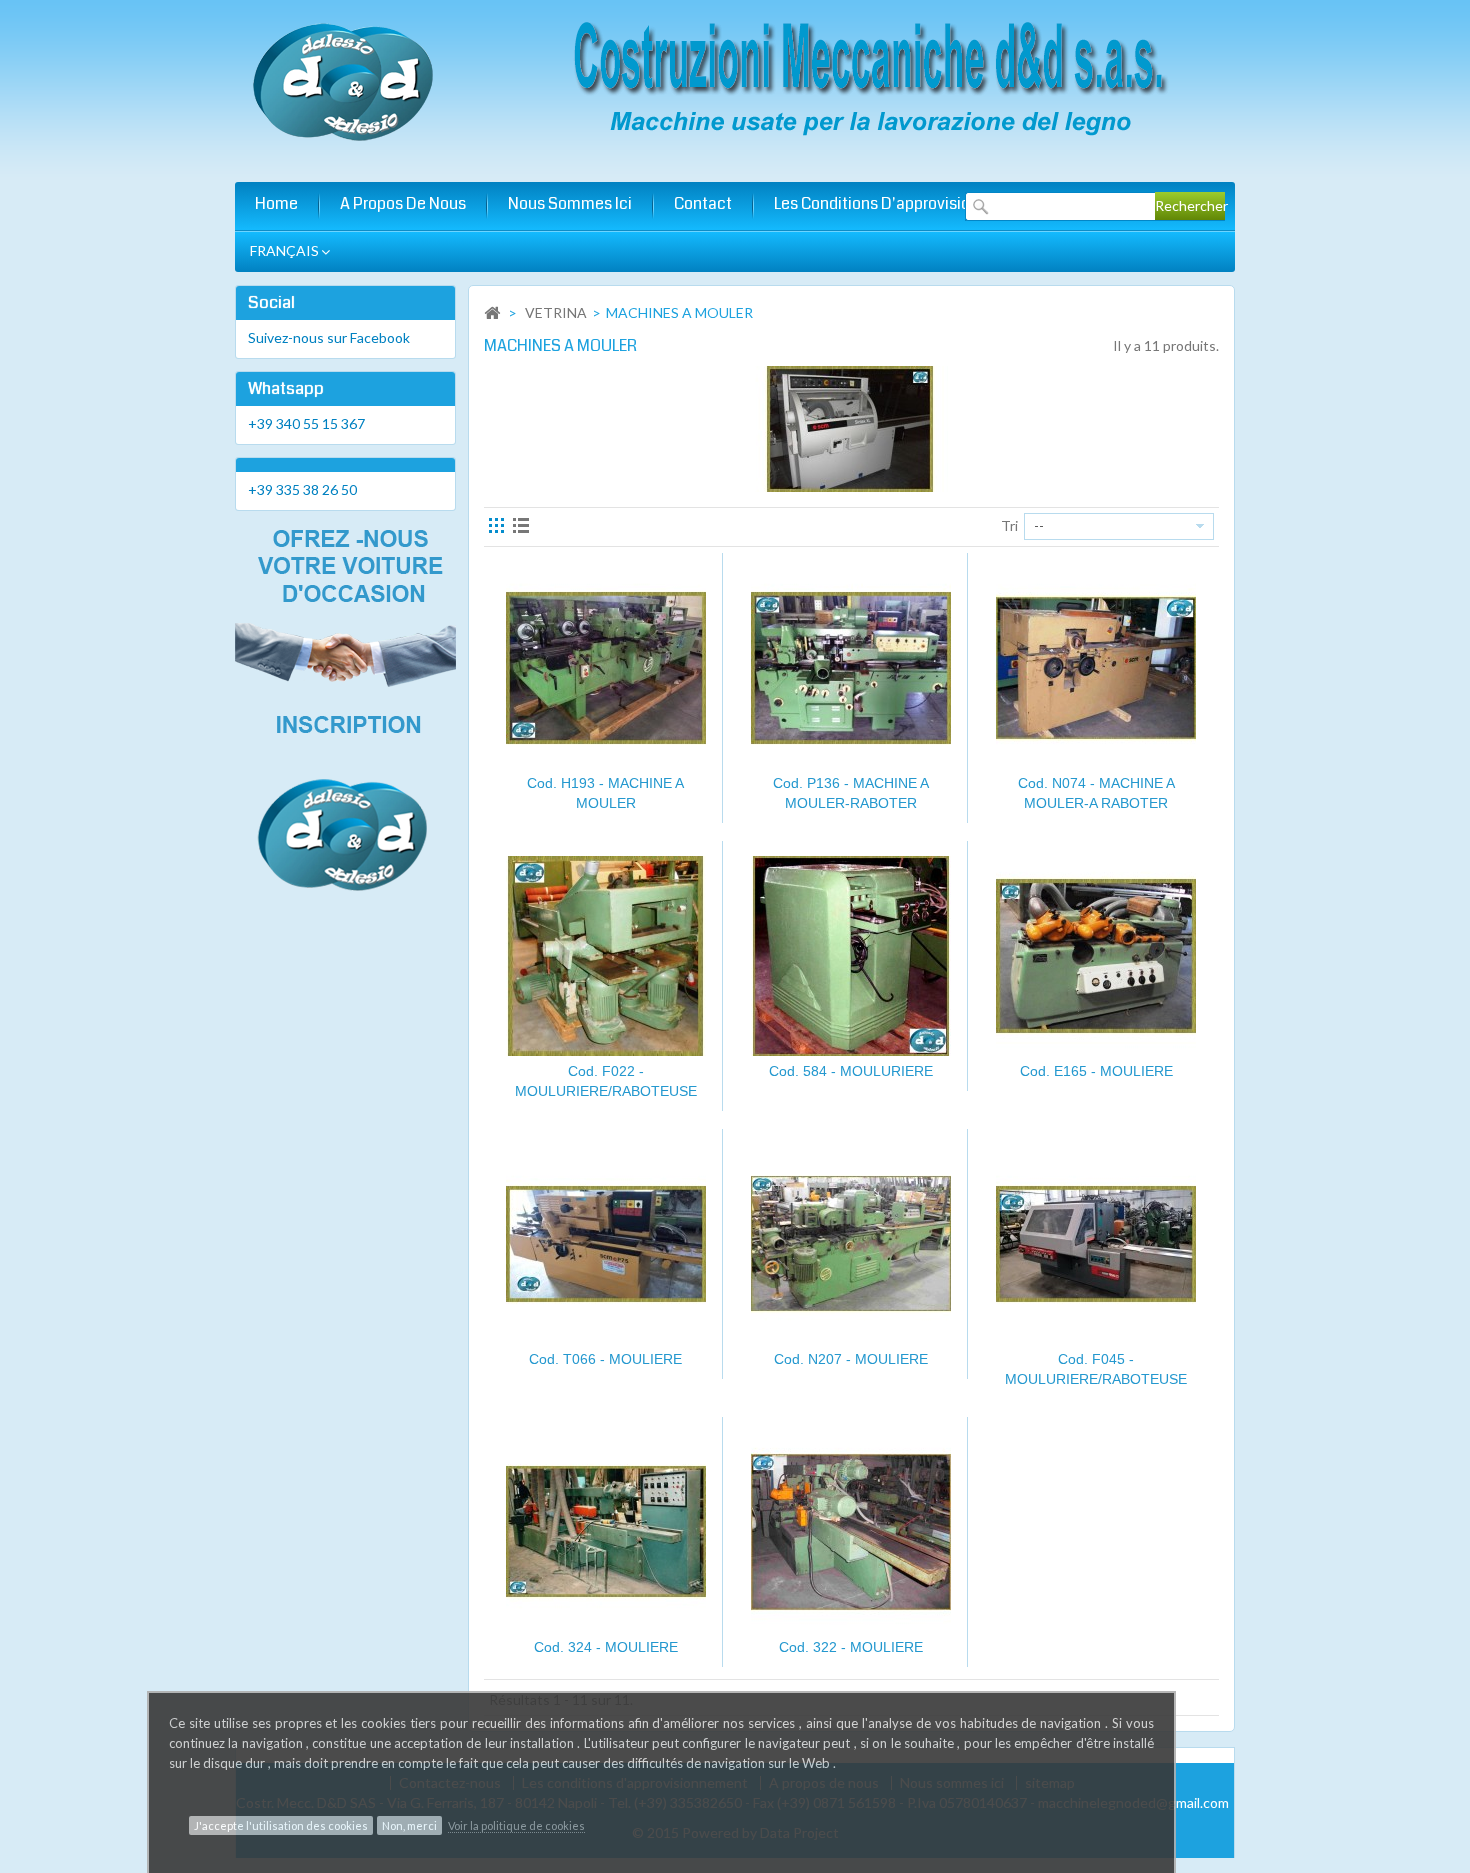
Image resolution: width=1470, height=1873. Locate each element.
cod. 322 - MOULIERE (851, 1647)
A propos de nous (403, 203)
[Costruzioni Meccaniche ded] (864, 86)
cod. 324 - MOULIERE (606, 1647)
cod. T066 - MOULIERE (605, 1359)
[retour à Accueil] (492, 313)
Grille (499, 528)
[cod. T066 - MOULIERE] (606, 1244)
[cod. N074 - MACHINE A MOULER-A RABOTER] (1096, 668)
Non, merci (409, 1825)
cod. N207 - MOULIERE (851, 1359)
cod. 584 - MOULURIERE (851, 1071)
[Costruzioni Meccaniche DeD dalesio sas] (345, 83)
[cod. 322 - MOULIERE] (851, 1532)
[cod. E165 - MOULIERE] (1096, 956)
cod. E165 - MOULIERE (1096, 1071)
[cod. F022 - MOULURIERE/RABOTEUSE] (606, 956)
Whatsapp (286, 388)
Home (276, 203)
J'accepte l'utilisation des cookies (281, 1825)
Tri (1009, 525)
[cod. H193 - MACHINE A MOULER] (606, 668)
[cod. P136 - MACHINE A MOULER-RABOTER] (851, 668)
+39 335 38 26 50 (302, 489)
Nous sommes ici (570, 203)
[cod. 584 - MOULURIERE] (851, 956)
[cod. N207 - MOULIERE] (851, 1244)
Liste (523, 528)
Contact (703, 203)
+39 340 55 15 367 (306, 423)
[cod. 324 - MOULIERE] (606, 1532)
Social (271, 302)
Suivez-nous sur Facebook (329, 337)
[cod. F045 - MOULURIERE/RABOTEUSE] (1096, 1244)
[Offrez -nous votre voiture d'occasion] (345, 712)
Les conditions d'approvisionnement (904, 203)
